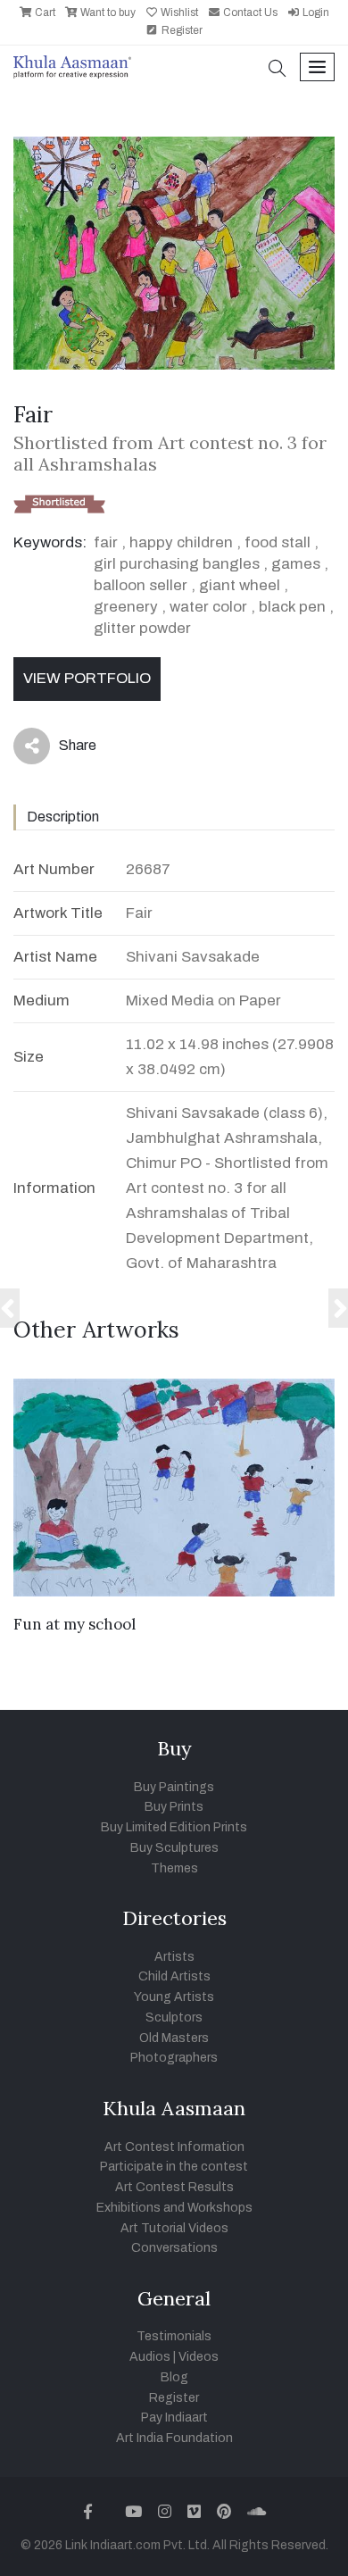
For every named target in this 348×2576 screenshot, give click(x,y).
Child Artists (174, 1976)
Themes (174, 1868)
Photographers (174, 2058)
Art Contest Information (174, 2147)
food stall (278, 542)
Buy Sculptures (174, 1848)
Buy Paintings (174, 1787)
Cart (44, 13)
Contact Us (249, 13)
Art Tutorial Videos (174, 2228)
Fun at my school (75, 1624)
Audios (150, 2357)
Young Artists (174, 1997)
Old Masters (174, 2038)
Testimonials (174, 2336)
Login (315, 13)
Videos (199, 2357)
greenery (126, 607)
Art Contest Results (174, 2187)
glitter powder (142, 628)
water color (208, 607)
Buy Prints (174, 1807)
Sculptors (174, 2017)
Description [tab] (63, 817)
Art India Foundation (174, 2438)
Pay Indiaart (174, 2418)
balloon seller (141, 585)
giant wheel (240, 585)
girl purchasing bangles (177, 564)
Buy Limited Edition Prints (174, 1827)
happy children (181, 542)
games (296, 564)
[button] (278, 70)
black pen (292, 607)
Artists (174, 1957)
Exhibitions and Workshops (174, 2208)
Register (181, 30)
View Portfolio (87, 678)
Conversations (174, 2248)
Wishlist (178, 13)
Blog (174, 2377)
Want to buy (107, 13)
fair (106, 542)
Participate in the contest (174, 2167)
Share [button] (64, 749)
